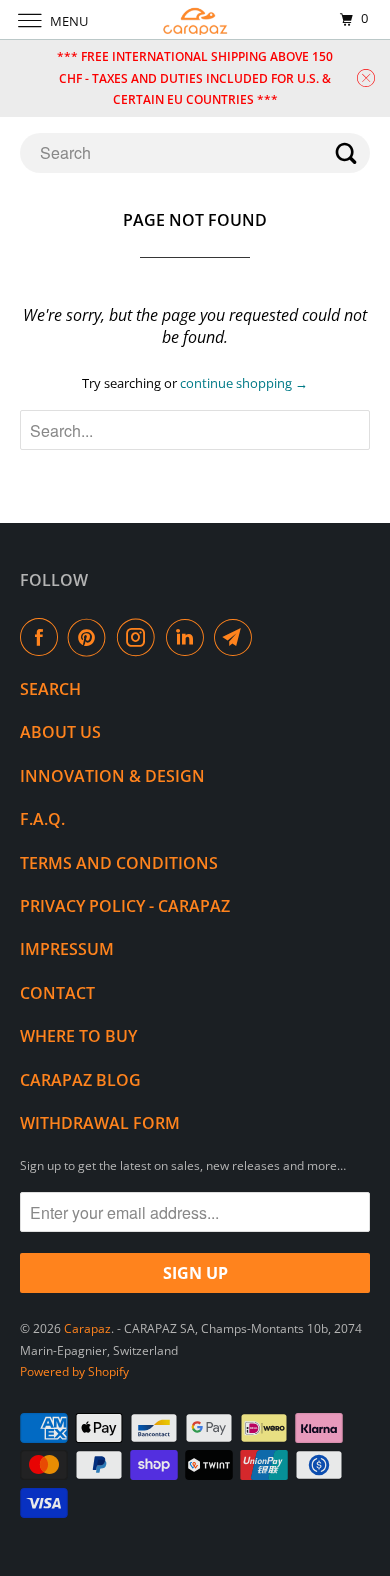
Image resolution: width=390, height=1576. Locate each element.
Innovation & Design (112, 776)
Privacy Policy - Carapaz (125, 906)
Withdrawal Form (100, 1123)
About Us (60, 732)
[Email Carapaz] (237, 637)
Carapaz (87, 1328)
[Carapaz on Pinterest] (91, 637)
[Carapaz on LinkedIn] (189, 637)
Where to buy (78, 1036)
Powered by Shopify (74, 1371)
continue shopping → (244, 383)
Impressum (67, 949)
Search (50, 689)
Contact (57, 993)
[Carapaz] (195, 19)
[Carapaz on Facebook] (43, 637)
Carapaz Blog (80, 1080)
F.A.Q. (42, 819)
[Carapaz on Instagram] (140, 637)
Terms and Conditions (119, 863)
